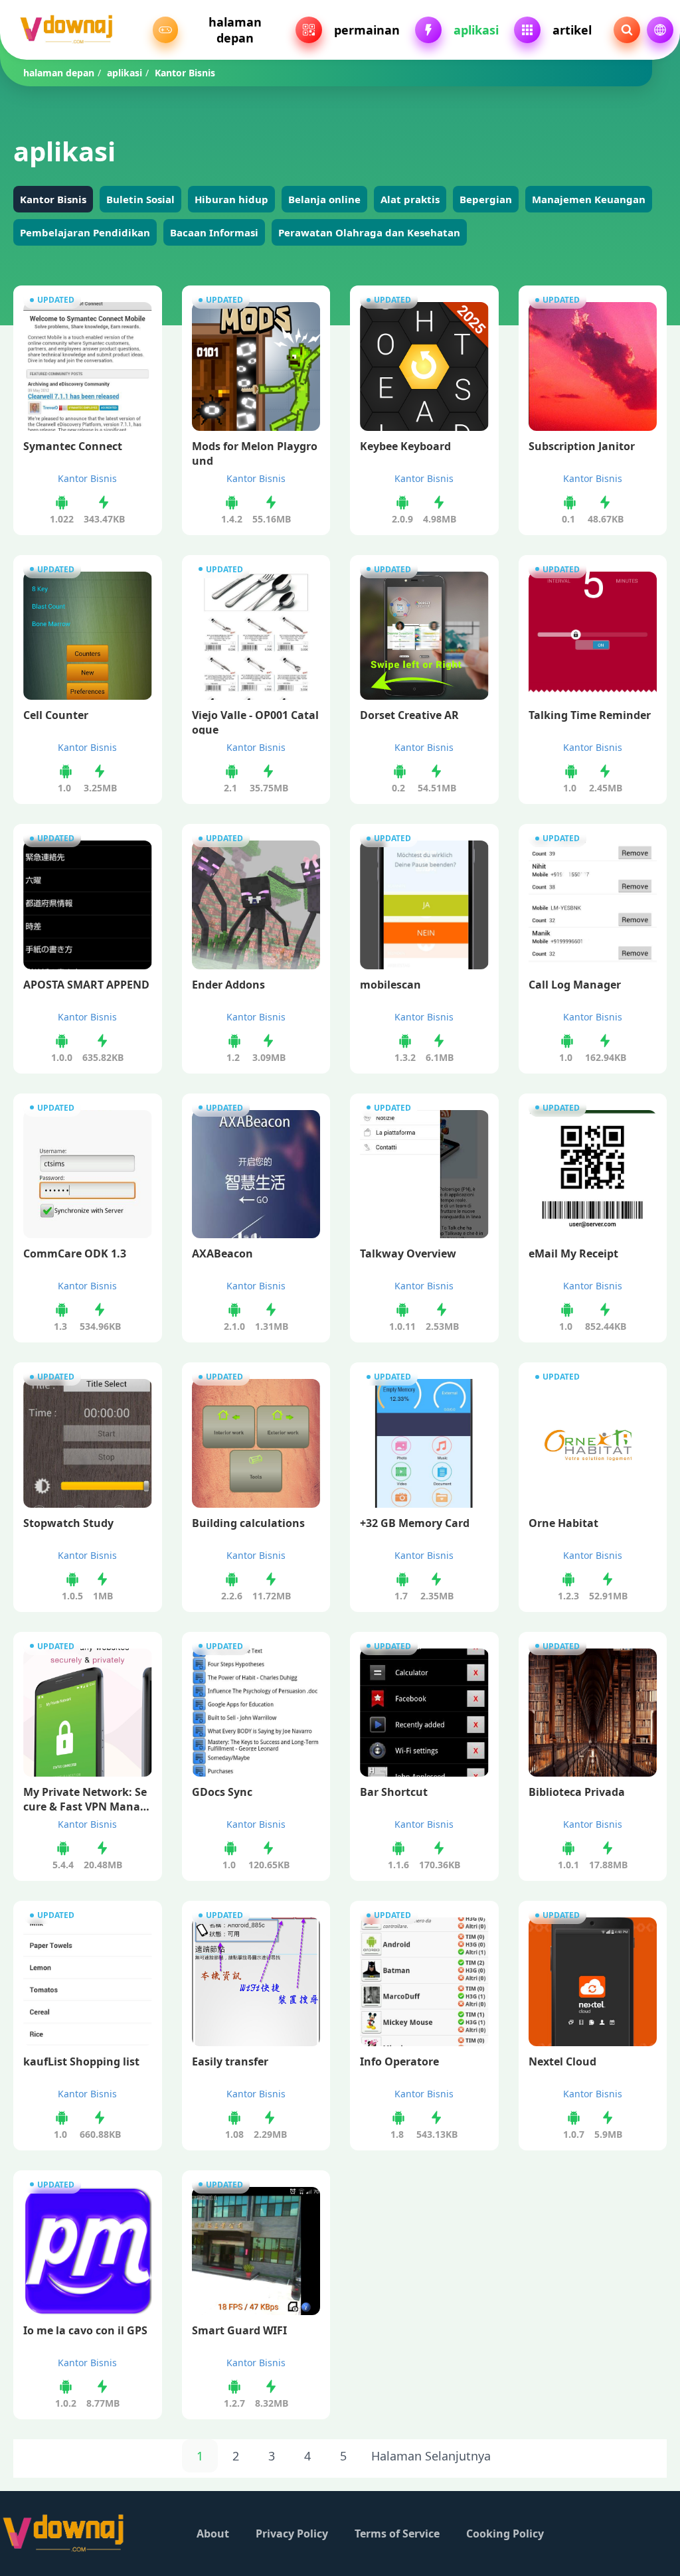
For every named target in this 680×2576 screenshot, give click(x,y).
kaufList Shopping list (81, 2061)
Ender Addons (228, 985)
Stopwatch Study (68, 1523)
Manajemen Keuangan (589, 199)
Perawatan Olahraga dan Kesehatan (369, 232)
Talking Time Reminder (590, 715)
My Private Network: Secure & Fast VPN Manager (85, 1798)
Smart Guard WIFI (239, 2330)
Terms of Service (397, 2534)
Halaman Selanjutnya (431, 2456)
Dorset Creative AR (409, 715)
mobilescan (390, 985)
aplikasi (125, 73)
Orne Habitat (563, 1523)
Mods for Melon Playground (255, 452)
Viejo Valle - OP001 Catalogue (255, 721)
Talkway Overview (408, 1253)
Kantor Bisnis (53, 199)
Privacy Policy (292, 2534)
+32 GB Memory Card (415, 1523)
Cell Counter (56, 715)
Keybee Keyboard (405, 446)
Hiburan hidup (231, 199)
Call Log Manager (575, 985)
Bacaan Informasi (214, 232)
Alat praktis (410, 199)
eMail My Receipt (573, 1253)
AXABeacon (222, 1253)
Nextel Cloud (562, 2061)
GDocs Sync (222, 1792)
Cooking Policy (505, 2534)
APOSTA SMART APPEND (86, 985)
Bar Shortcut (394, 1792)
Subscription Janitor (582, 446)
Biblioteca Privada (577, 1792)
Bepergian (486, 199)
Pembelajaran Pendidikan (85, 232)
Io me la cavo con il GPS (85, 2330)
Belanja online (324, 199)
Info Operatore (399, 2061)
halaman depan (59, 73)
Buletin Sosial (140, 199)
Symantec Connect (73, 446)
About (213, 2534)
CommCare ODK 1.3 (75, 1253)
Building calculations (248, 1523)
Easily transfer (230, 2061)
